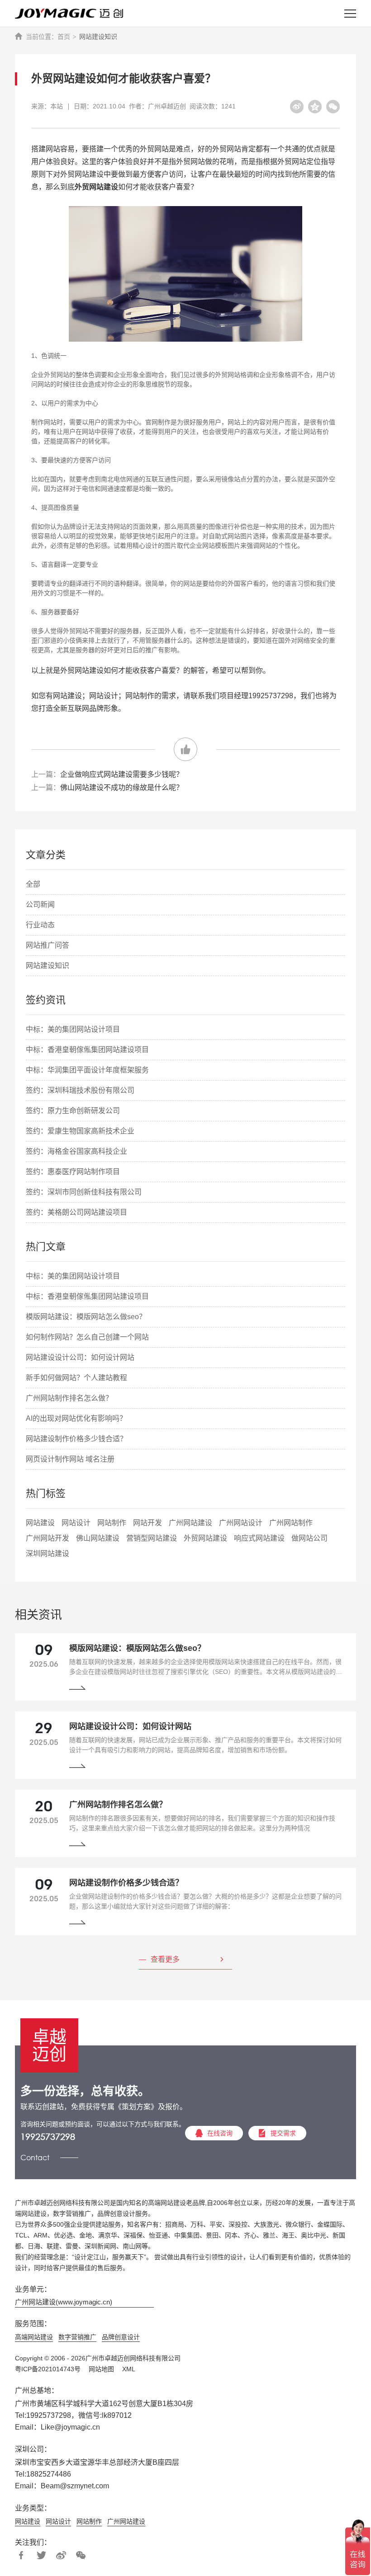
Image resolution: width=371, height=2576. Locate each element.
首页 (64, 37)
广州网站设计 (241, 1523)
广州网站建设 (190, 1523)
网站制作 (112, 1523)
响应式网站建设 (259, 1538)
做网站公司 (309, 1538)
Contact (35, 2157)
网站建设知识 (98, 37)
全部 (33, 884)
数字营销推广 (77, 2337)
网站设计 (76, 1523)
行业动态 (40, 925)
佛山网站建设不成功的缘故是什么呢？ (122, 787)
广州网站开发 (48, 1538)
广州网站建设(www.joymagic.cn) (64, 2302)
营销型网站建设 (152, 1538)
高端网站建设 (34, 2337)
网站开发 (147, 1523)
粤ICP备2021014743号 (48, 2369)
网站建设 (40, 1523)
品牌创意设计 (121, 2337)
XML (129, 2369)
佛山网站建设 (98, 1538)
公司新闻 (40, 905)
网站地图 (101, 2369)
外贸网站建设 (205, 1538)
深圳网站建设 (48, 1554)
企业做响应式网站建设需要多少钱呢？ (122, 774)
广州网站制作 (291, 1523)
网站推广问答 (48, 945)
